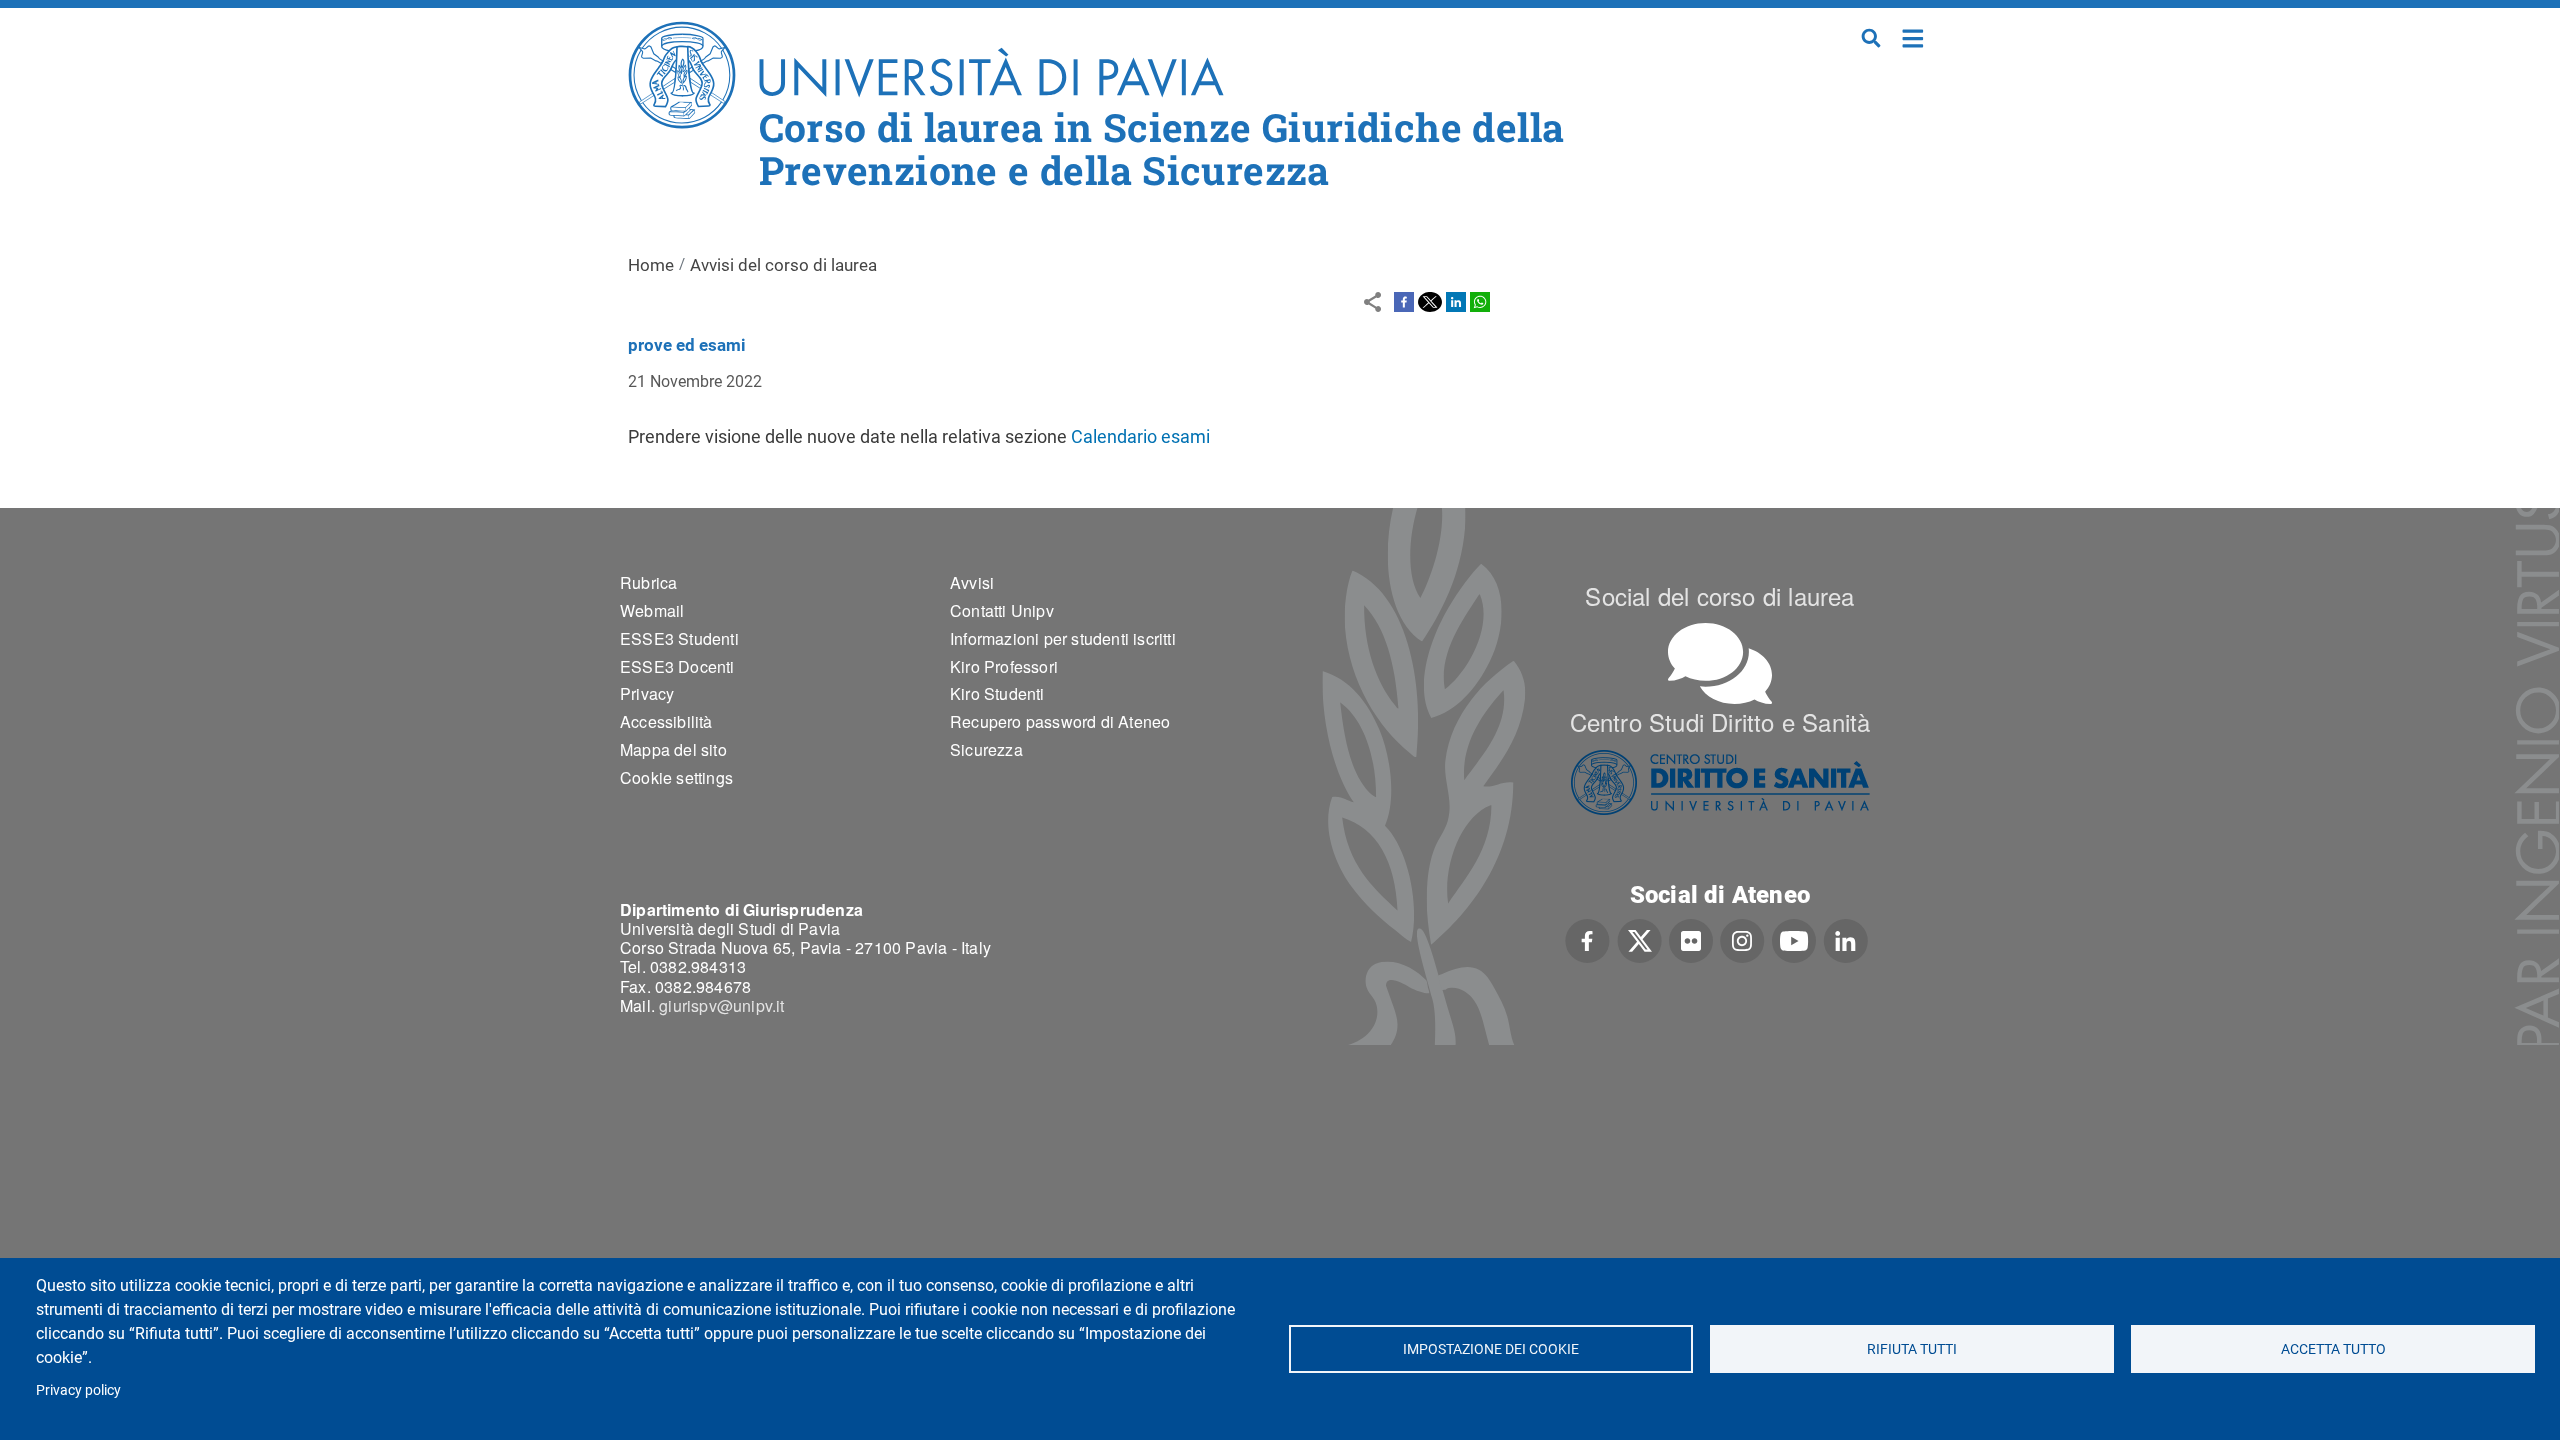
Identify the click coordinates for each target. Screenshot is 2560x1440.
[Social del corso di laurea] (1720, 663)
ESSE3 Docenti (677, 666)
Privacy (647, 693)
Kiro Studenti (997, 693)
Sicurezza (986, 749)
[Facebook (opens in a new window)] (1587, 939)
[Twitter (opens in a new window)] (1639, 939)
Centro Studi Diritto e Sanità (1720, 721)
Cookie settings (676, 777)
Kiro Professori (1004, 666)
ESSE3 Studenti (679, 638)
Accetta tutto (2333, 1349)
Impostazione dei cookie (1491, 1349)
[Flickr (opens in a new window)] (1691, 939)
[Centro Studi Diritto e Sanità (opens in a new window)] (1720, 782)
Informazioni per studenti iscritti (1063, 638)
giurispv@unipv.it (721, 1005)
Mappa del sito (673, 749)
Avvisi (972, 582)
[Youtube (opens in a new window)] (1794, 939)
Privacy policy (78, 1390)
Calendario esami (1138, 436)
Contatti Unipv (1002, 610)
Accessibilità (666, 721)
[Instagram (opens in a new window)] (1742, 939)
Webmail (652, 610)
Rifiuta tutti (1912, 1349)
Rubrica (648, 582)
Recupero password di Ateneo (1060, 721)
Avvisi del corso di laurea (783, 265)
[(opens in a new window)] (1404, 301)
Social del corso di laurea (1719, 595)
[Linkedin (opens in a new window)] (1845, 939)
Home (1913, 36)
